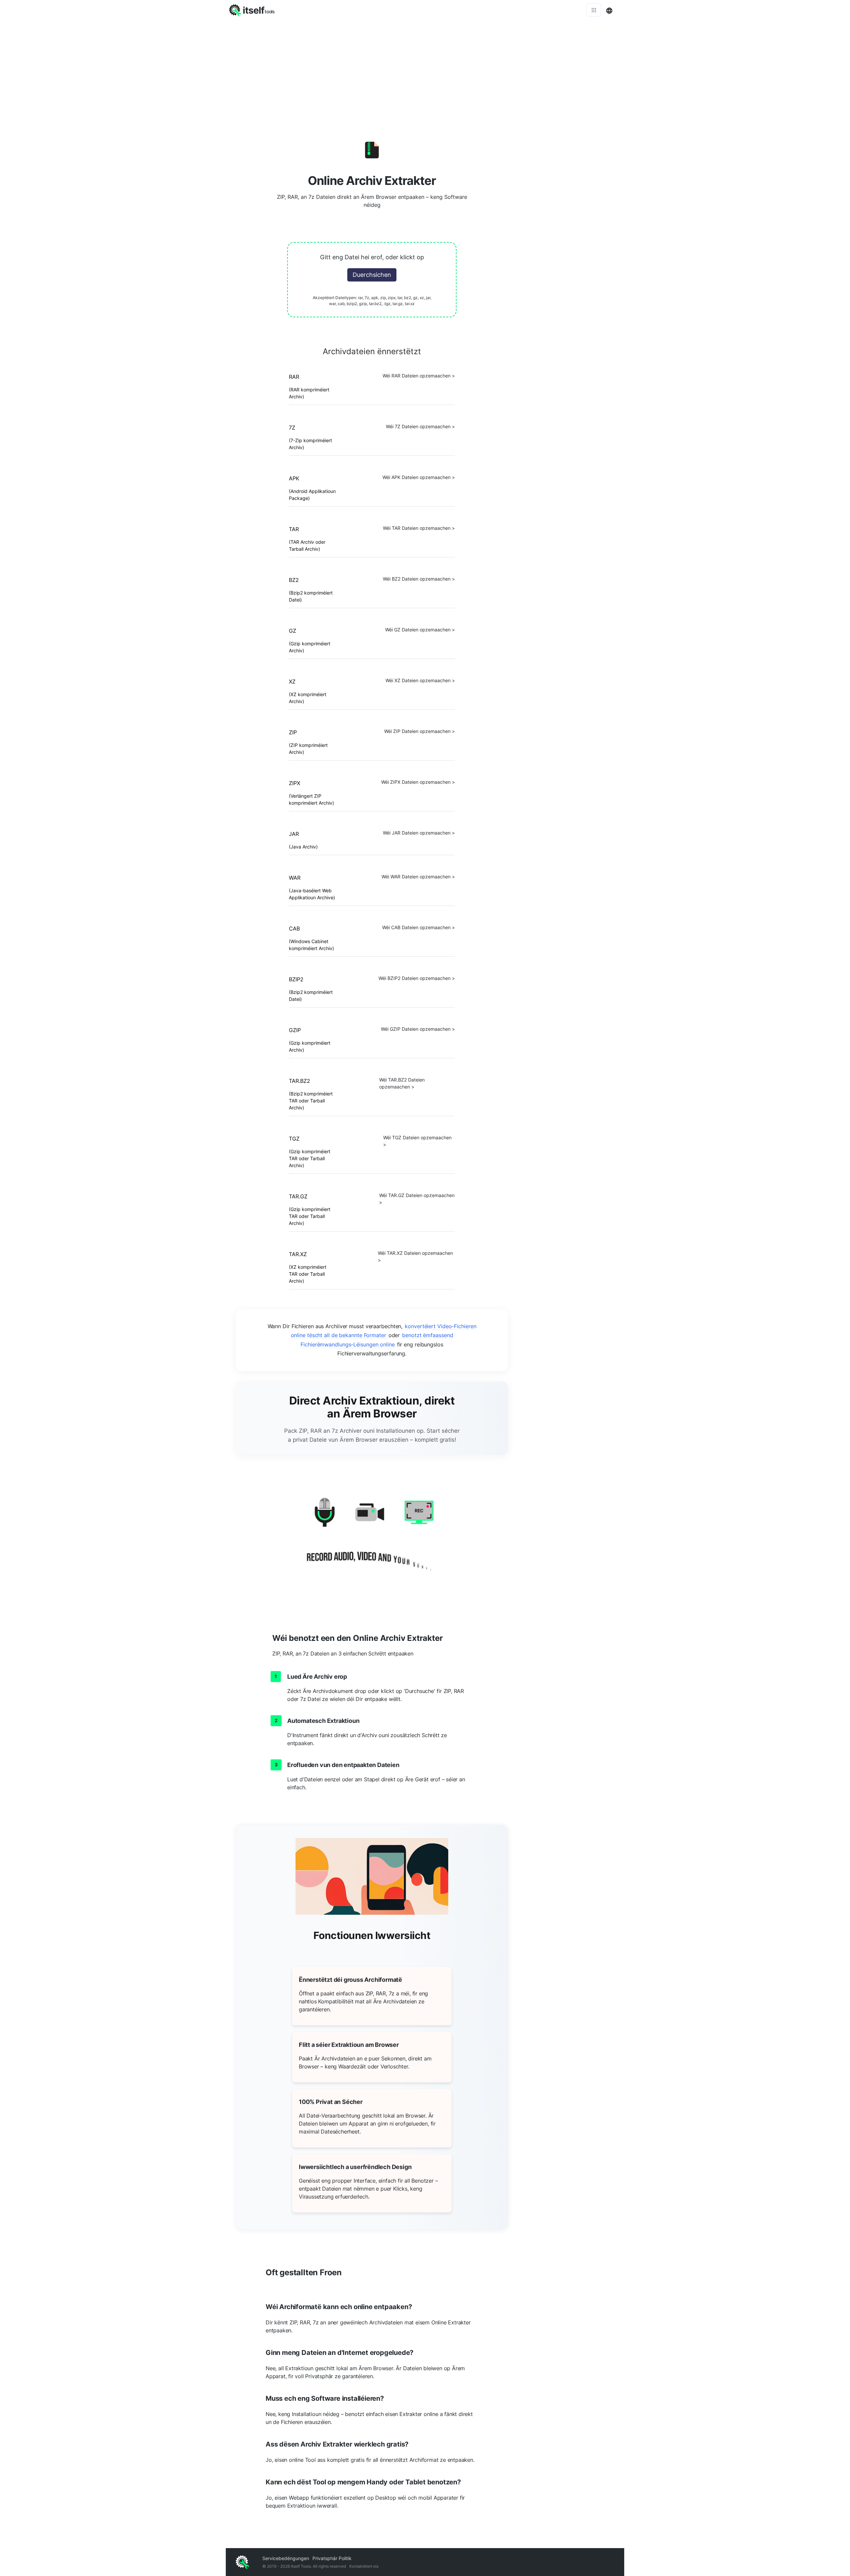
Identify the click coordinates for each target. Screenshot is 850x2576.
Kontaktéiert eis (364, 2566)
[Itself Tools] (372, 1538)
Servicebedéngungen (286, 2558)
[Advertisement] (425, 70)
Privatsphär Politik (332, 2558)
